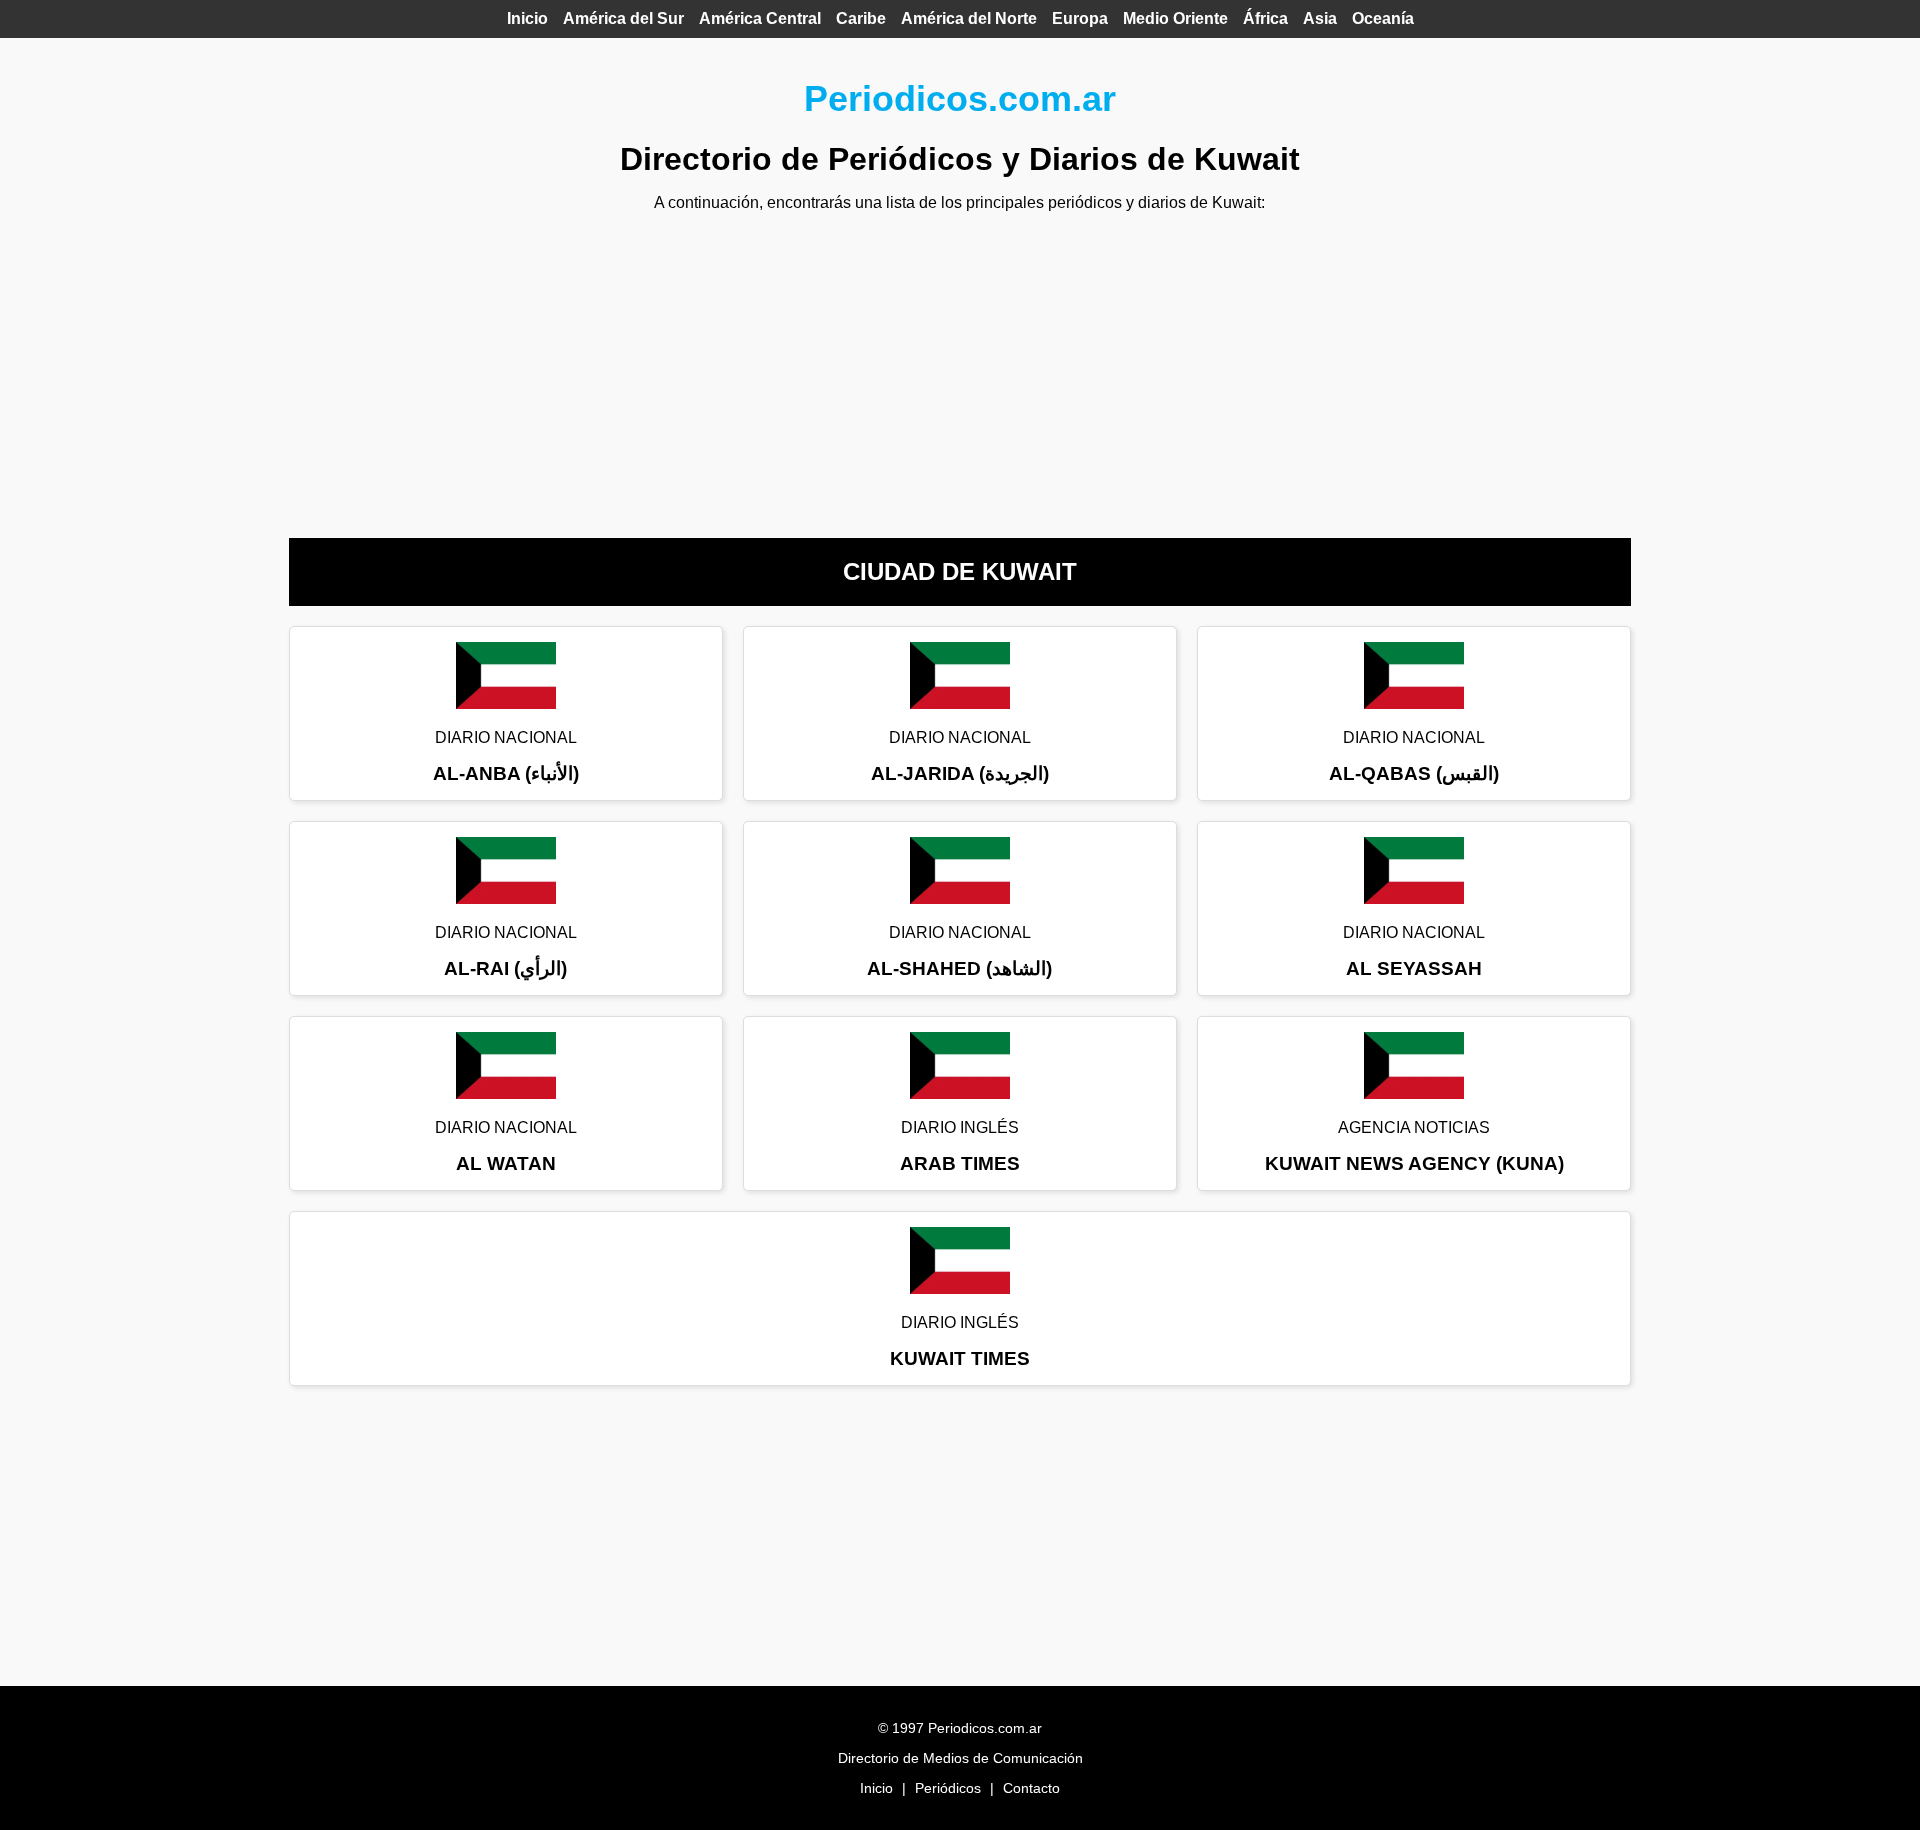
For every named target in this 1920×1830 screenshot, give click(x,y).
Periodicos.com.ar (960, 98)
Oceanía (1383, 18)
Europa (1080, 18)
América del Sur (623, 18)
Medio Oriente (1175, 18)
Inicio (527, 18)
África (1265, 18)
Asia (1320, 18)
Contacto (1031, 1788)
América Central (760, 18)
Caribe (861, 18)
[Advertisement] (960, 368)
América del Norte (969, 18)
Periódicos (948, 1788)
